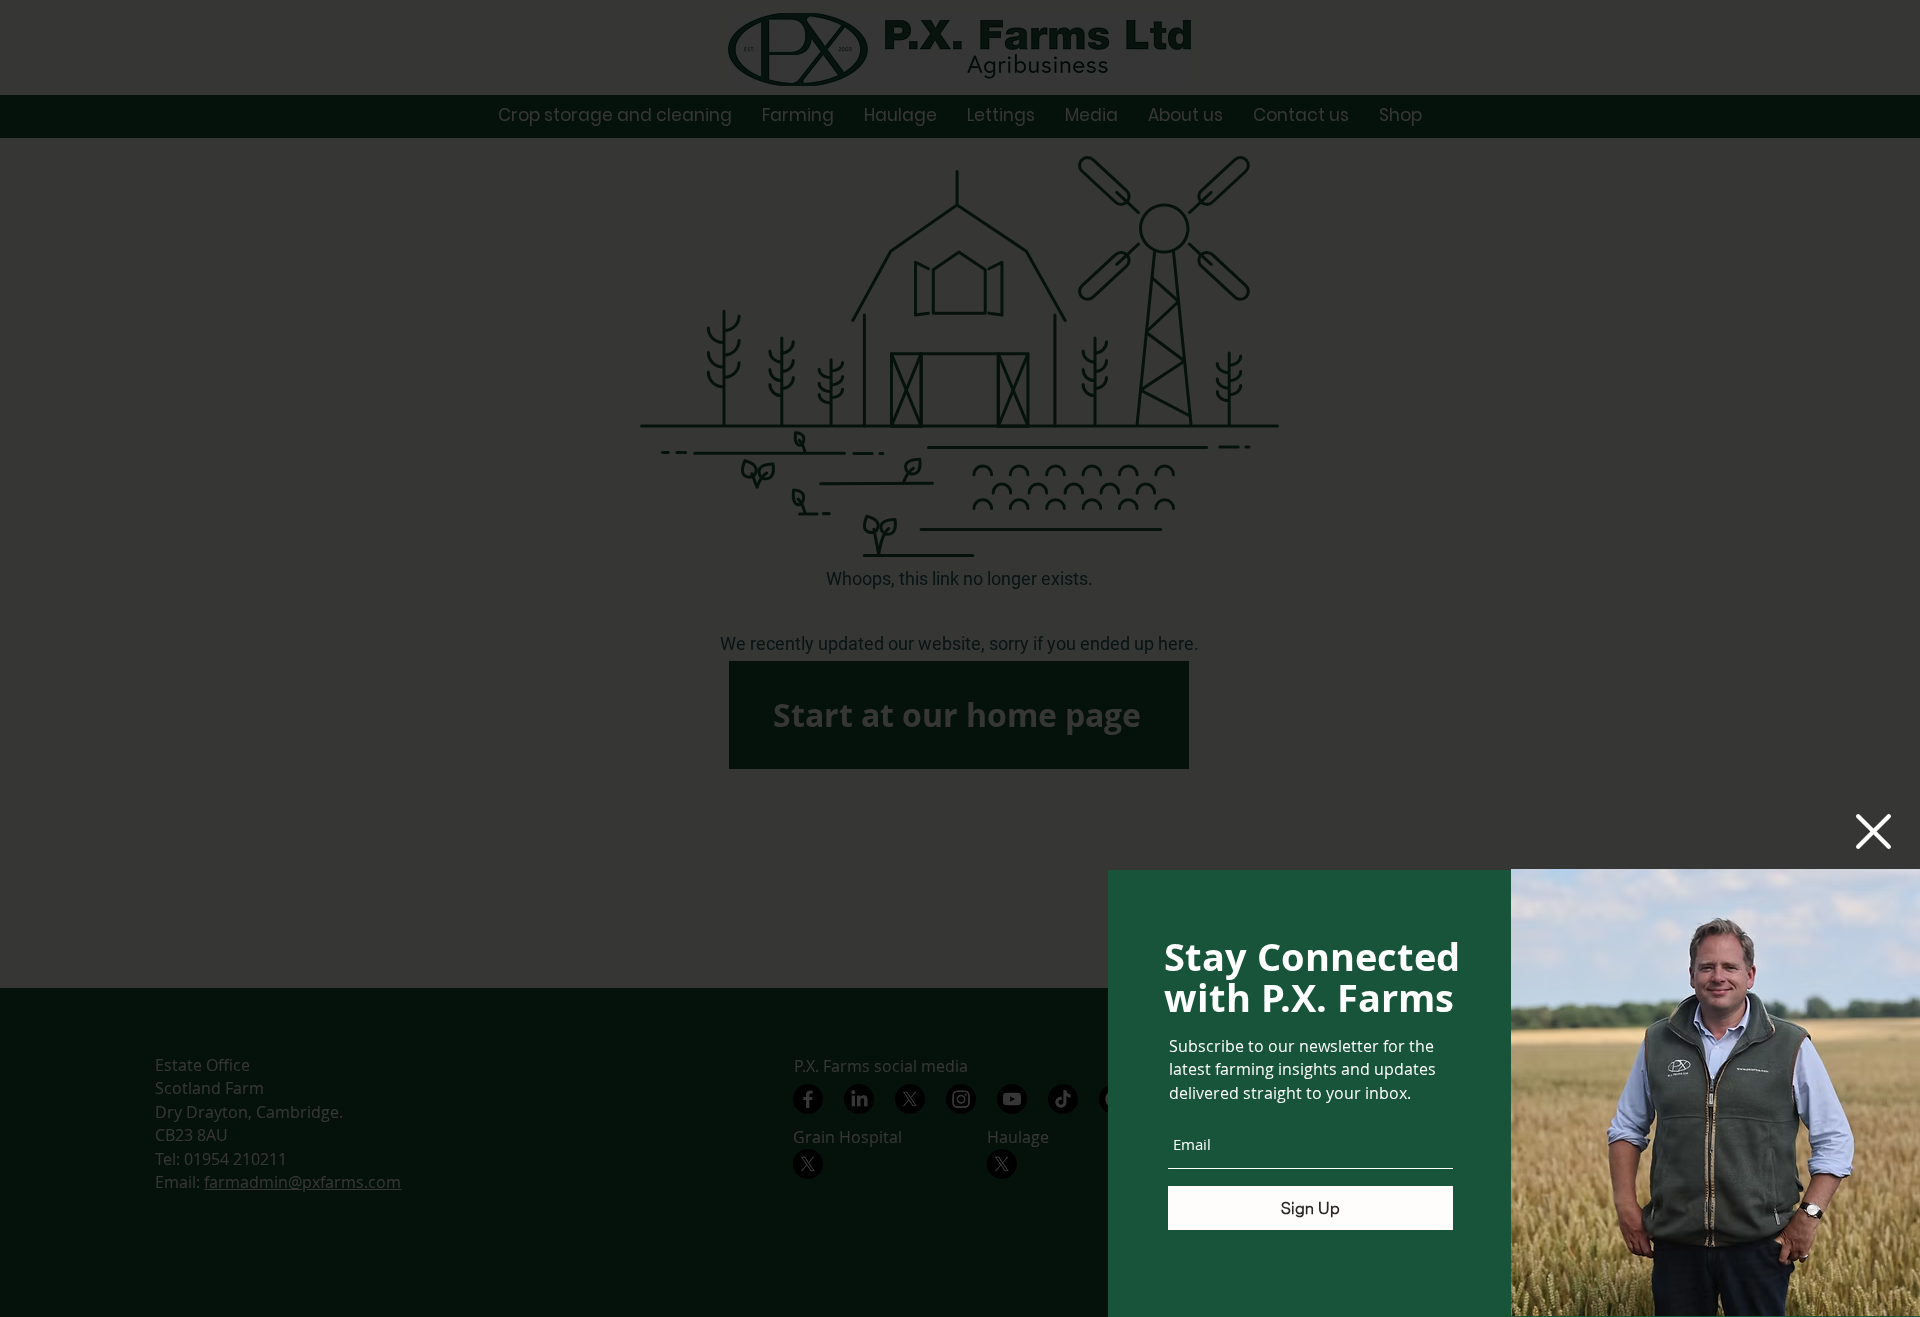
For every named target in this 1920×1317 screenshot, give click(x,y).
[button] (1873, 831)
